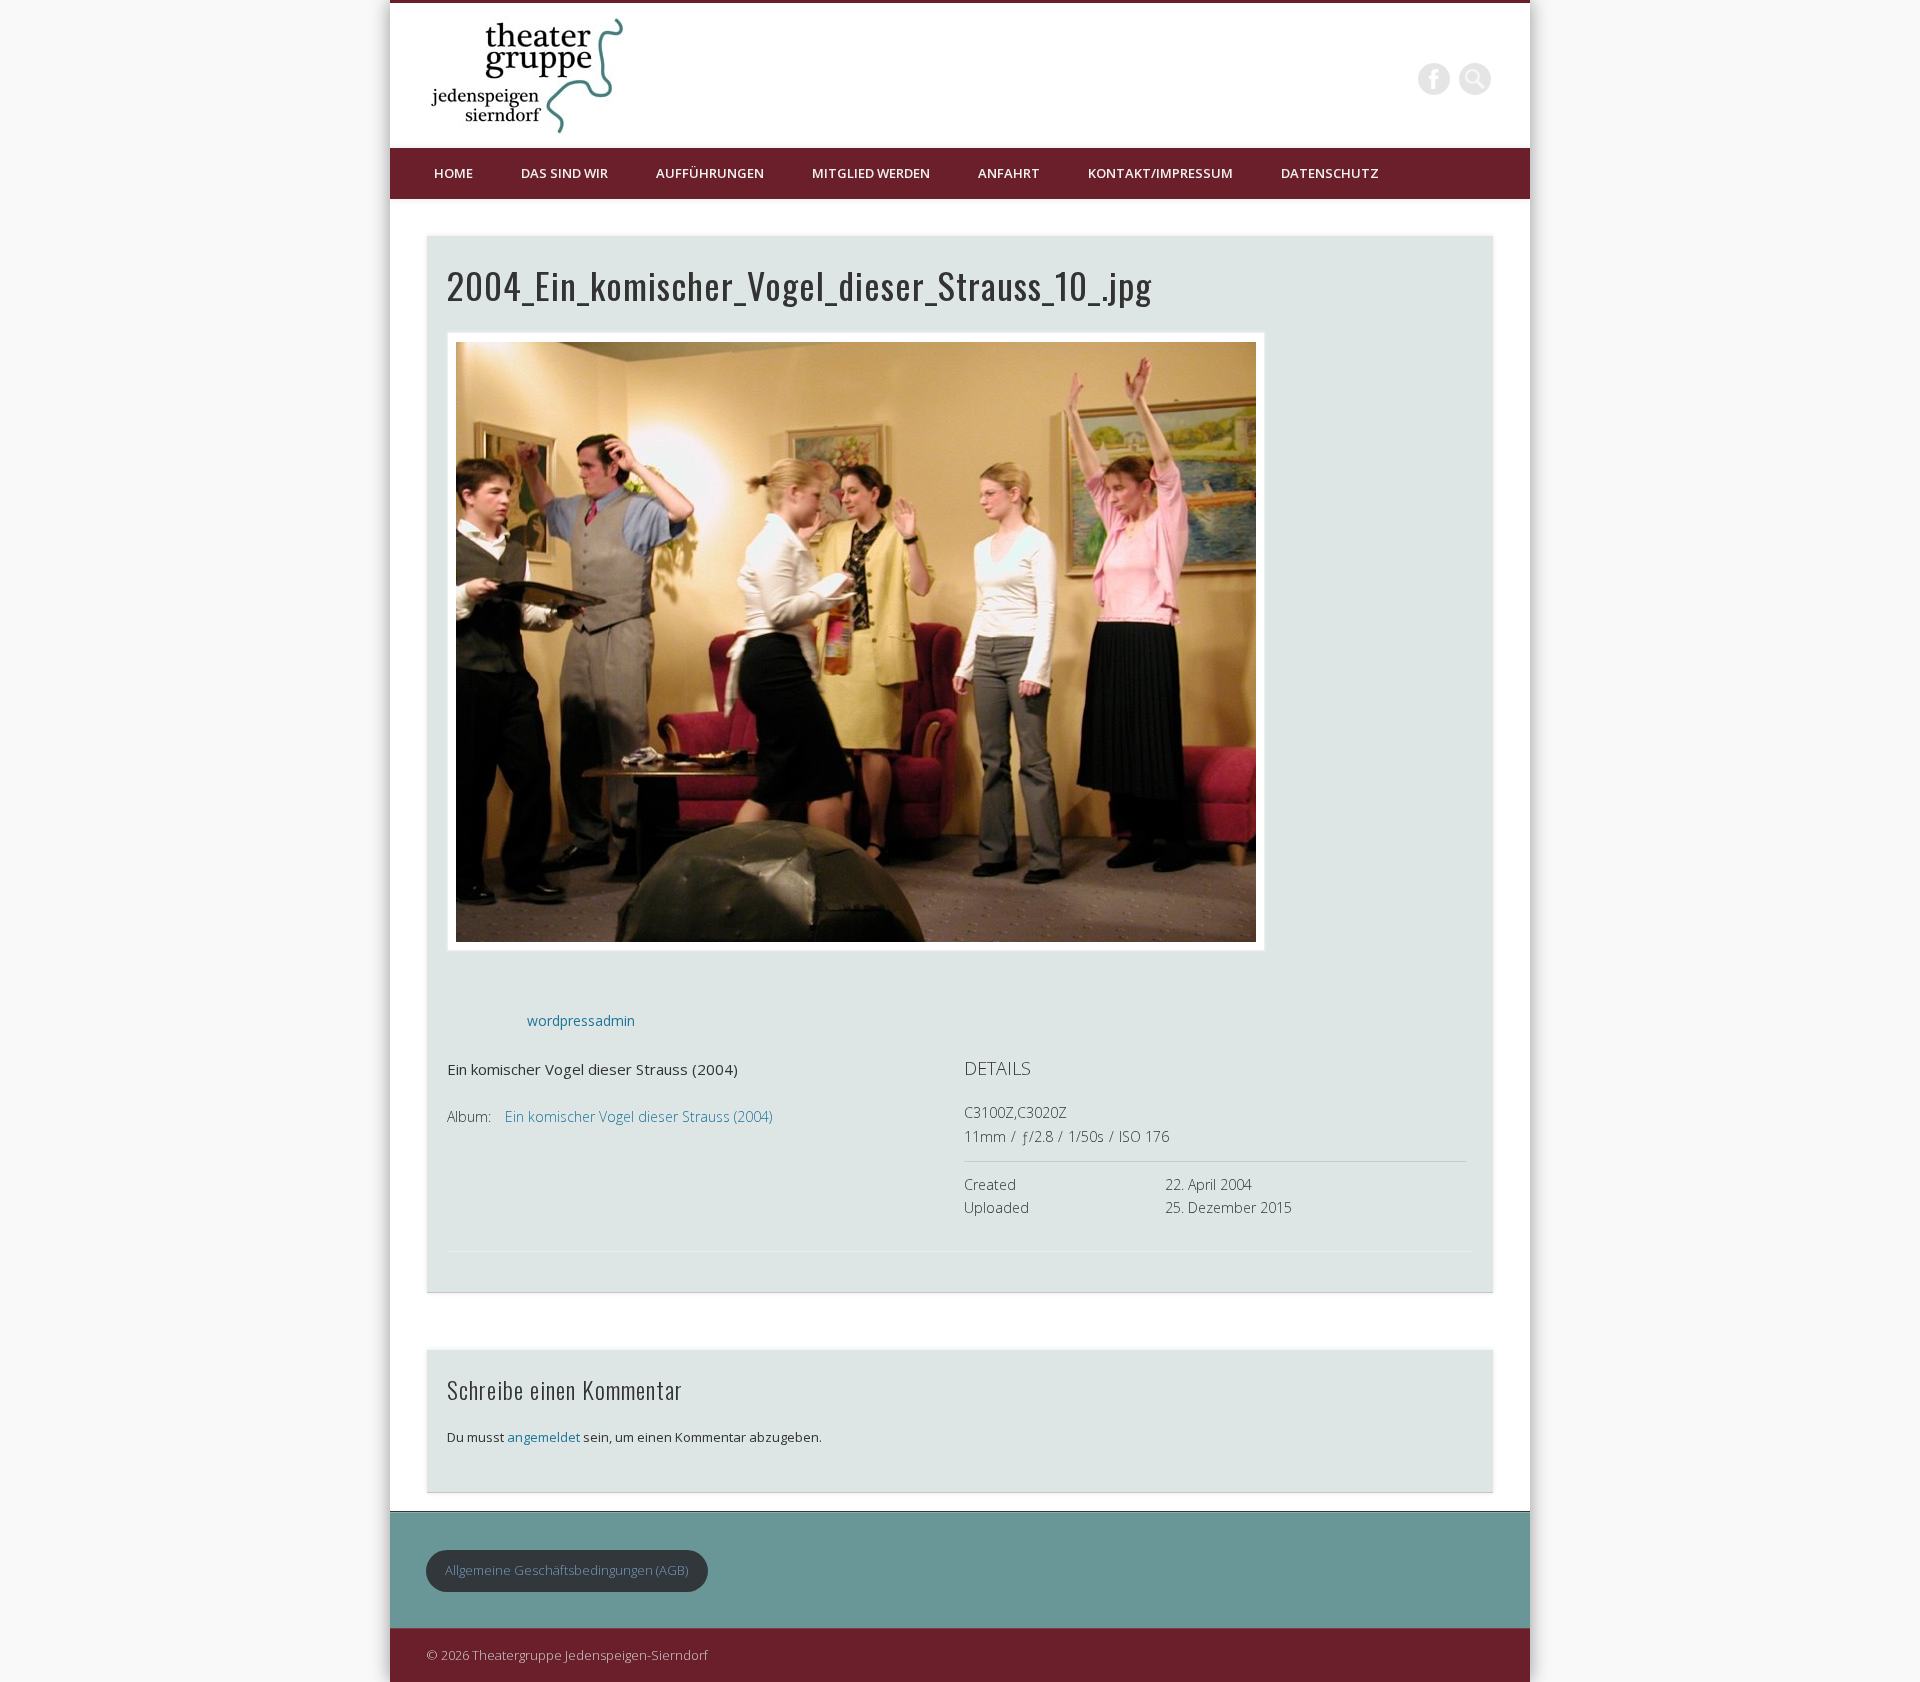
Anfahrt (1009, 173)
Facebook (1434, 79)
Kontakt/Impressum (1160, 173)
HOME (453, 173)
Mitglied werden (871, 173)
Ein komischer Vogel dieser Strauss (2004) (638, 1116)
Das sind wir (564, 173)
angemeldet (543, 1437)
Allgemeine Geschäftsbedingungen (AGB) (566, 1570)
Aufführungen (710, 173)
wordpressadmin (581, 1020)
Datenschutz (1330, 173)
